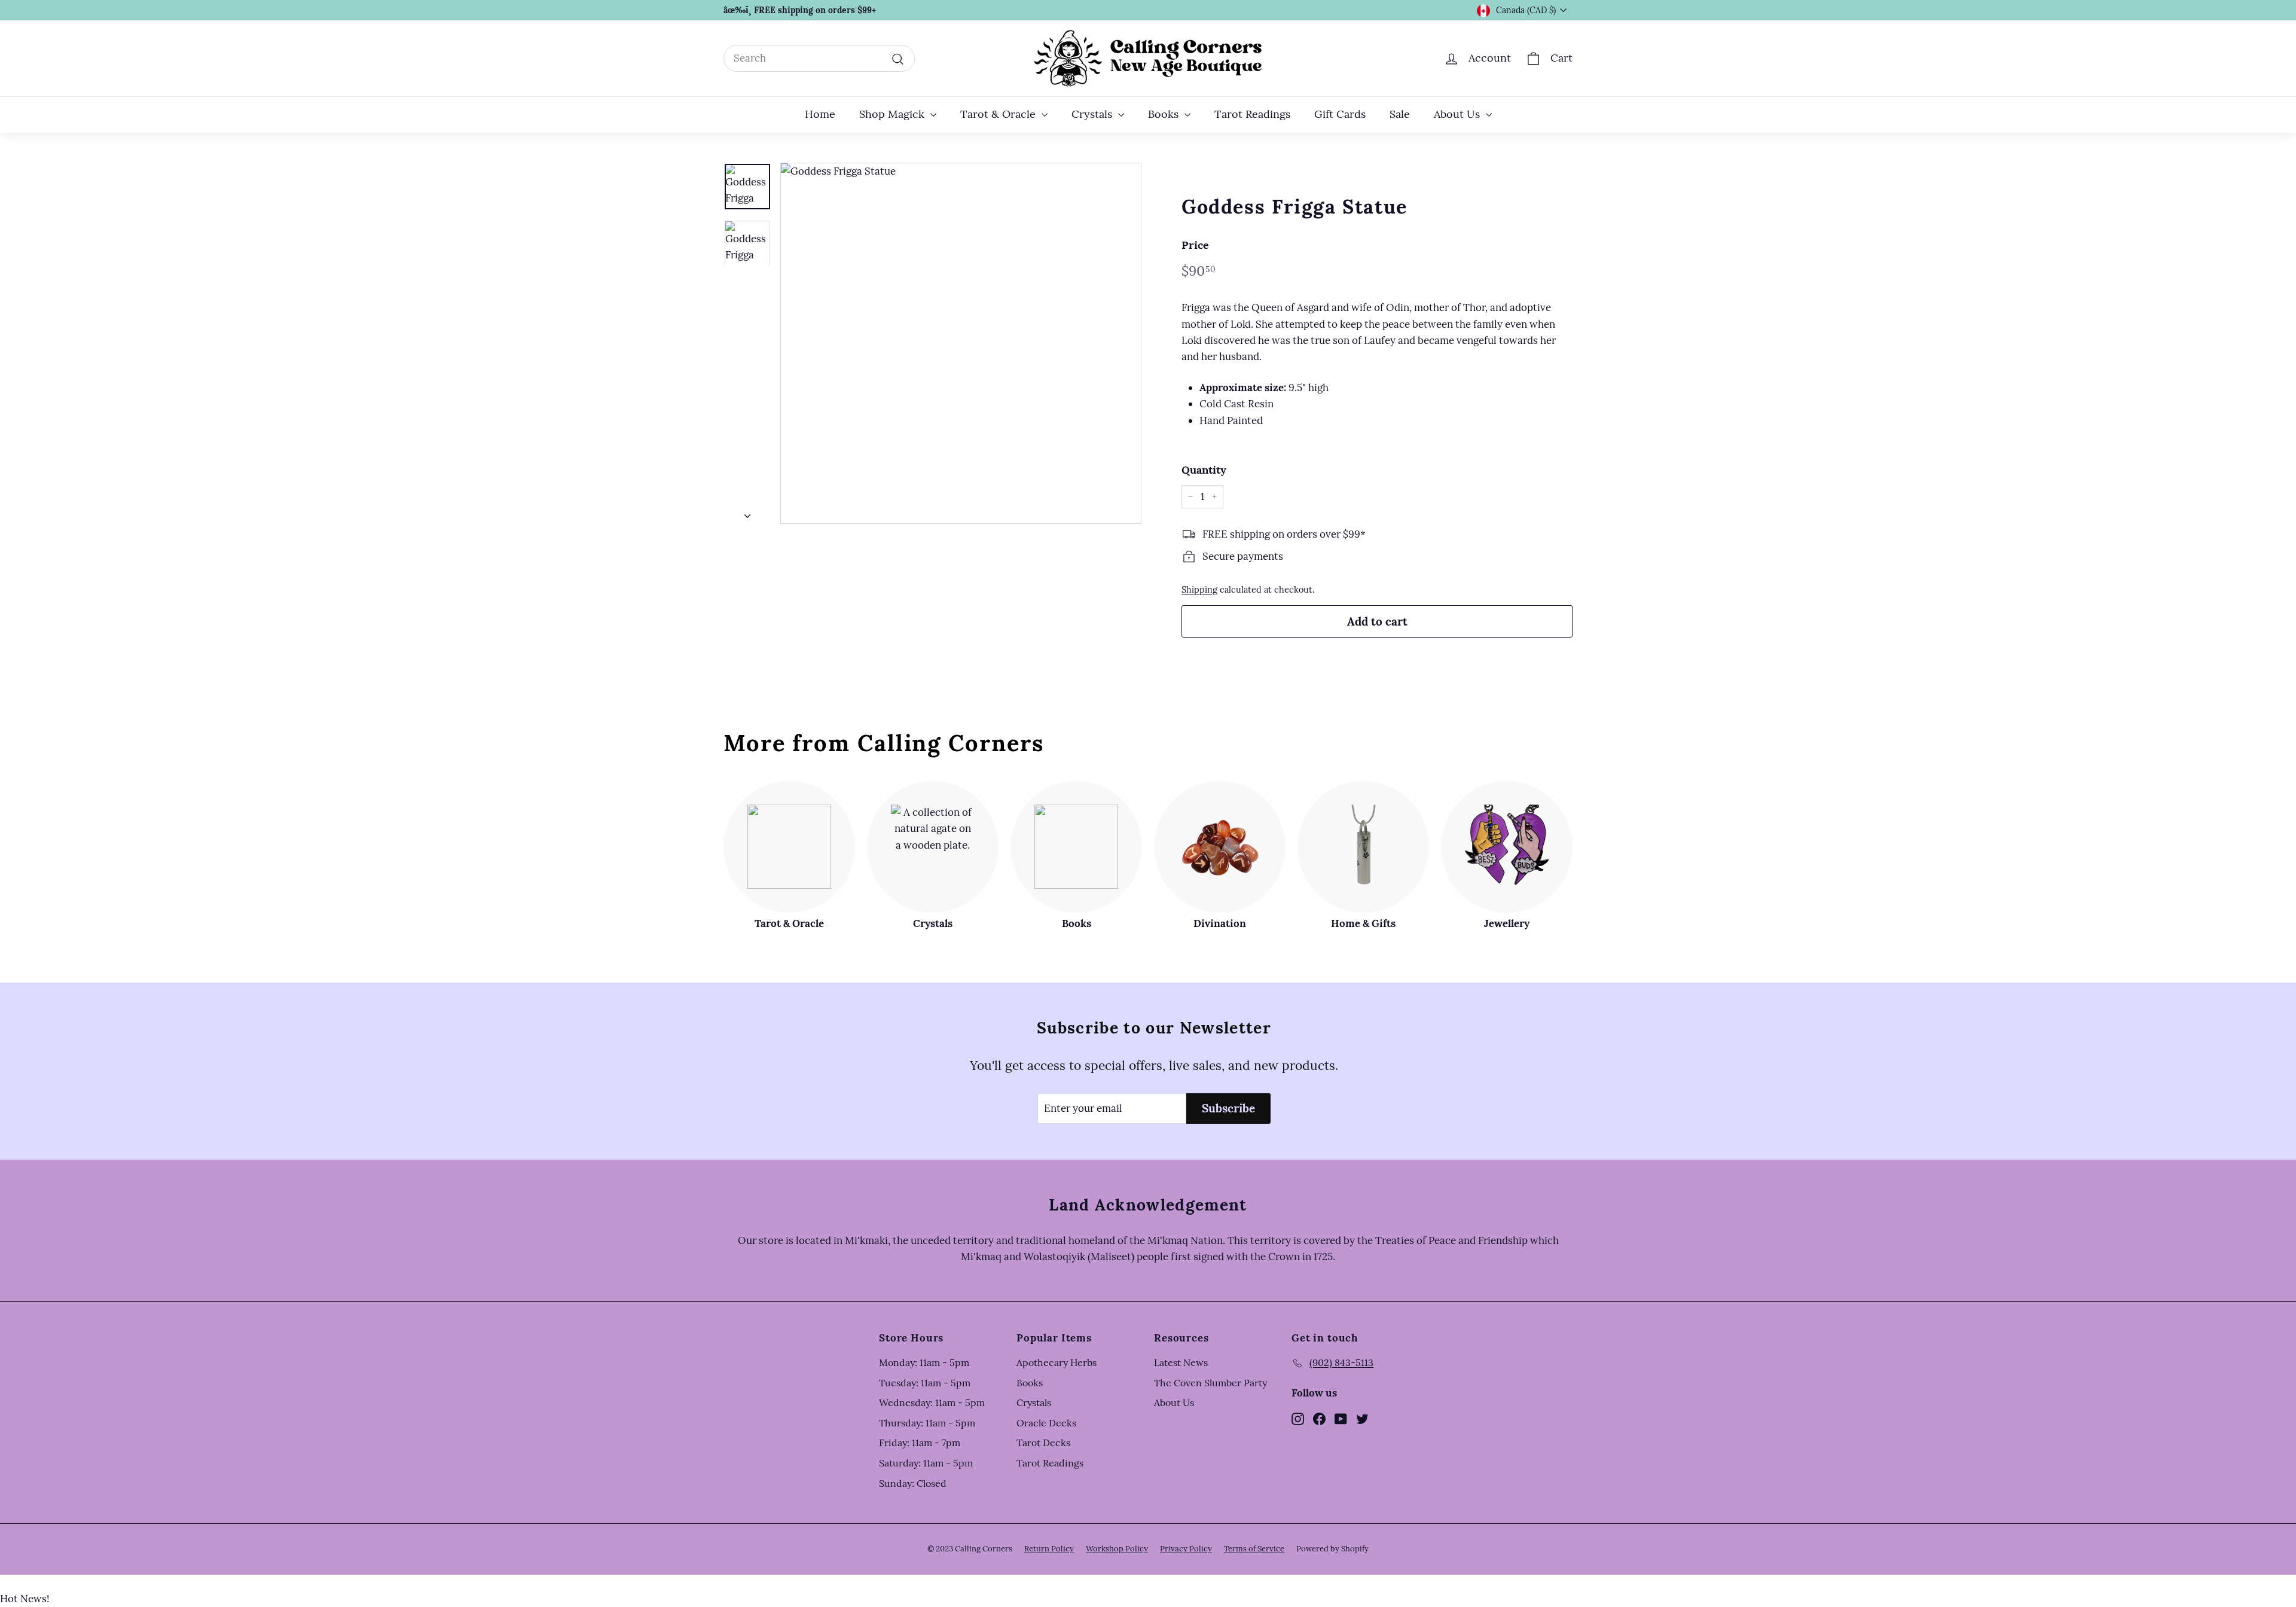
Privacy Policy (1186, 1549)
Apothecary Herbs (1057, 1362)
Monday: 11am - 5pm (924, 1362)
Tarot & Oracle (999, 114)
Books (1165, 114)
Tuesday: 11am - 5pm (925, 1383)
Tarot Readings (1252, 114)
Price (1195, 245)
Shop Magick (893, 114)
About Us (1458, 114)
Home (820, 114)
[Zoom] (961, 343)
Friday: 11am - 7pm (920, 1443)
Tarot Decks (1043, 1443)
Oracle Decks (1046, 1423)
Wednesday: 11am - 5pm (932, 1402)
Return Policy (1049, 1549)
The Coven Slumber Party (1210, 1383)
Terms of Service (1254, 1549)
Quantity (1204, 470)
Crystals (1093, 114)
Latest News (1181, 1362)
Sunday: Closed (913, 1483)
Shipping (1199, 589)
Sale (1400, 114)
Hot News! (25, 1599)
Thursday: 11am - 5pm (927, 1423)
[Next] (747, 513)
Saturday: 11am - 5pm (926, 1463)
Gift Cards (1340, 114)
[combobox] (819, 58)
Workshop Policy (1117, 1549)
